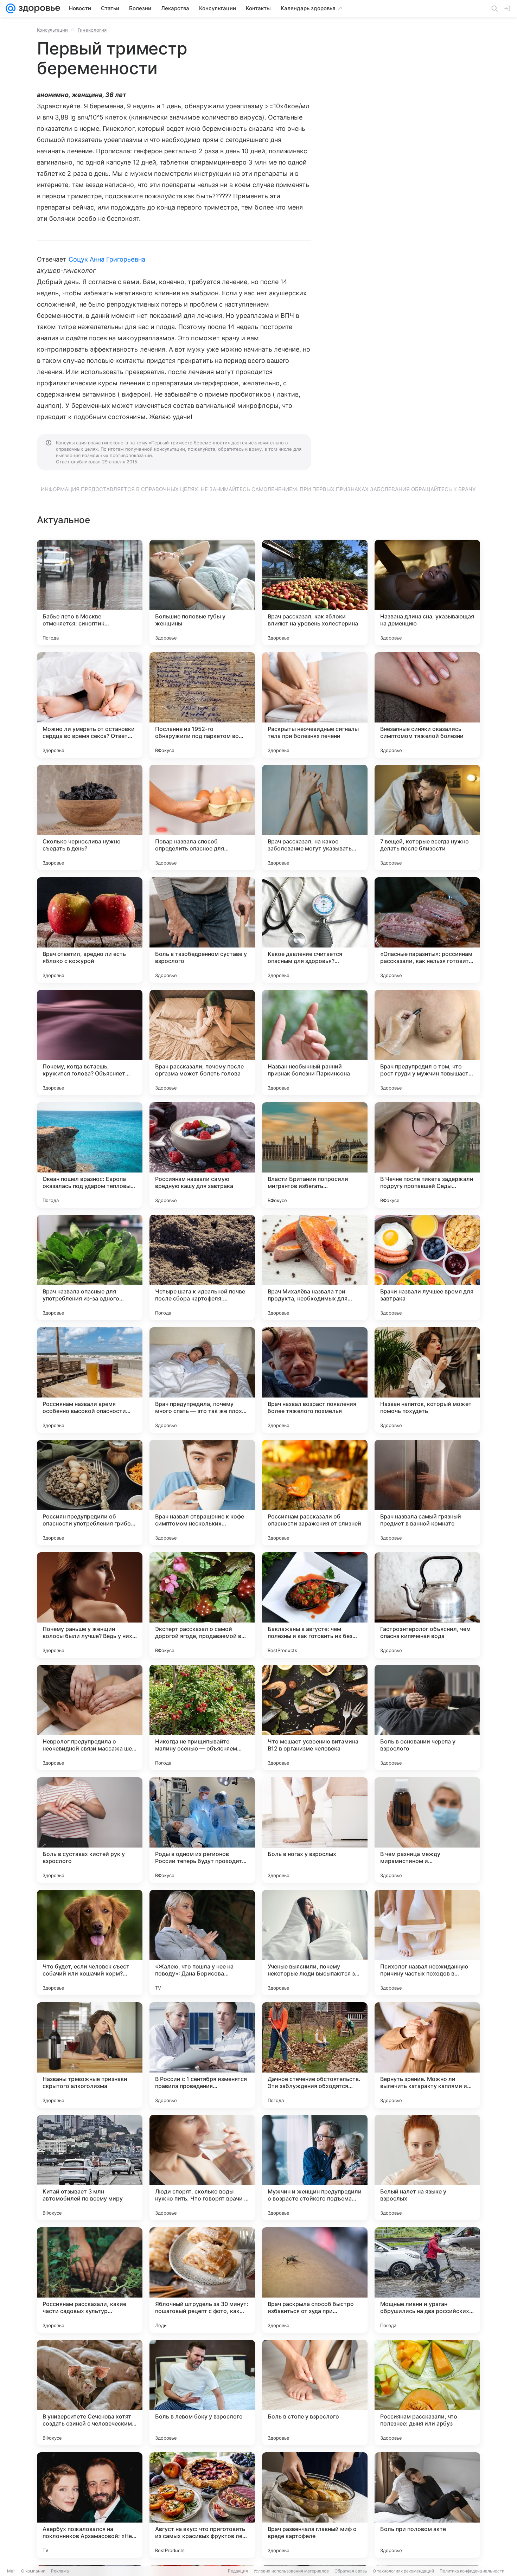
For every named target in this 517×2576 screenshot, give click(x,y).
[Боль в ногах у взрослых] (315, 1830)
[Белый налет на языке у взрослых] (427, 2167)
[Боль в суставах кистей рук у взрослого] (90, 1830)
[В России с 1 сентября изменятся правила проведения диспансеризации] (202, 2055)
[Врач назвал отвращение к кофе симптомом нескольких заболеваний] (202, 1492)
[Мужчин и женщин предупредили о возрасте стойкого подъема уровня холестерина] (315, 2167)
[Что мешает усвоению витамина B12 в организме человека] (315, 1717)
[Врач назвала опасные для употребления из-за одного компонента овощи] (90, 1267)
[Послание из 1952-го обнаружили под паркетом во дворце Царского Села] (202, 705)
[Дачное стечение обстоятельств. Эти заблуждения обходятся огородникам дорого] (315, 2055)
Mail (11, 2571)
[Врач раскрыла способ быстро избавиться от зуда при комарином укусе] (315, 2280)
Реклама (60, 2571)
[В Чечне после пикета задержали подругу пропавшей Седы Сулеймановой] (427, 1155)
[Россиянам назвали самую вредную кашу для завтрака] (202, 1155)
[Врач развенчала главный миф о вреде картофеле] (315, 2505)
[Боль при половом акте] (427, 2505)
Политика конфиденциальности (472, 2571)
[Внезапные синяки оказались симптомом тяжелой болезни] (427, 705)
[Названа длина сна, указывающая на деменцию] (427, 592)
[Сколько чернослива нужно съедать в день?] (90, 817)
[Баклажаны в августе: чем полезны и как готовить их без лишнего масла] (315, 1605)
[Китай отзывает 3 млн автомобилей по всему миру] (90, 2167)
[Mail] (11, 8)
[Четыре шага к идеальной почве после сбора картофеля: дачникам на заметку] (202, 1267)
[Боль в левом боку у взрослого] (202, 2392)
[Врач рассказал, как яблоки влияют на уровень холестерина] (315, 592)
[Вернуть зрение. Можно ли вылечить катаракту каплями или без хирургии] (427, 2055)
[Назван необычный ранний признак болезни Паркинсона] (315, 1042)
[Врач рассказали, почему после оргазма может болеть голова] (202, 1042)
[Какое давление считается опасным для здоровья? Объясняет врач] (315, 930)
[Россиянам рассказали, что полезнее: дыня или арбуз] (427, 2392)
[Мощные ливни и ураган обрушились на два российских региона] (427, 2280)
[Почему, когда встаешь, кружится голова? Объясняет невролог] (90, 1042)
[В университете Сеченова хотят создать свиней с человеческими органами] (90, 2392)
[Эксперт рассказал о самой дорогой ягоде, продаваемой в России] (202, 1605)
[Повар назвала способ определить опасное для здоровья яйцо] (202, 817)
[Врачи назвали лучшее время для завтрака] (427, 1267)
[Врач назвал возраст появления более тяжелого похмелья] (315, 1380)
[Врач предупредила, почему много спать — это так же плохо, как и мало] (202, 1380)
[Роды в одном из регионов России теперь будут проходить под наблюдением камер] (202, 1830)
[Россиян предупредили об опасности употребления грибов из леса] (90, 1492)
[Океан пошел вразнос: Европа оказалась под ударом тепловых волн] (90, 1155)
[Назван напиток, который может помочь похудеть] (427, 1380)
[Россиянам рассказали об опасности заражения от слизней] (315, 1492)
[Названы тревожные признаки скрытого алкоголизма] (90, 2055)
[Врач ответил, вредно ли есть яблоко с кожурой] (90, 930)
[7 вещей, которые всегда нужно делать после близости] (427, 817)
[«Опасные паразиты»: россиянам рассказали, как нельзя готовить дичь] (427, 930)
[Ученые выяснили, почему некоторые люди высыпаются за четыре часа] (315, 1942)
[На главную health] (38, 8)
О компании (33, 2571)
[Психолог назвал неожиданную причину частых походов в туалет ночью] (427, 1942)
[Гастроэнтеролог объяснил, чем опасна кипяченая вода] (427, 1605)
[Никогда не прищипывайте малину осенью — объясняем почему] (202, 1717)
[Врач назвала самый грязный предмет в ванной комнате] (427, 1492)
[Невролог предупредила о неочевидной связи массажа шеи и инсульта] (90, 1717)
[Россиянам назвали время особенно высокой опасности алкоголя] (90, 1380)
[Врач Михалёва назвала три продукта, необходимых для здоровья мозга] (315, 1267)
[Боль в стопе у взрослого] (315, 2392)
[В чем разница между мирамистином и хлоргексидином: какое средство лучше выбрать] (427, 1830)
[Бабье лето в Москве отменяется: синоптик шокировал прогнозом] (90, 592)
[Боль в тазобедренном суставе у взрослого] (202, 930)
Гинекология (92, 30)
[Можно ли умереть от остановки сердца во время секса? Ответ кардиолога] (90, 705)
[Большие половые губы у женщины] (202, 592)
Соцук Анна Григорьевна (107, 259)
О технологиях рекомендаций (403, 2571)
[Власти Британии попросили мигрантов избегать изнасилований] (315, 1155)
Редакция (238, 2571)
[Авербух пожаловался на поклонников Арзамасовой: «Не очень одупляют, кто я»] (90, 2505)
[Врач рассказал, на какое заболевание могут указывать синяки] (315, 817)
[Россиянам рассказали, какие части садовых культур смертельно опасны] (90, 2280)
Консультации (52, 30)
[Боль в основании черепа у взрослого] (427, 1717)
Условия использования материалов (291, 2571)
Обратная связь (351, 2571)
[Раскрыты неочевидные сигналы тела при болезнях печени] (315, 705)
